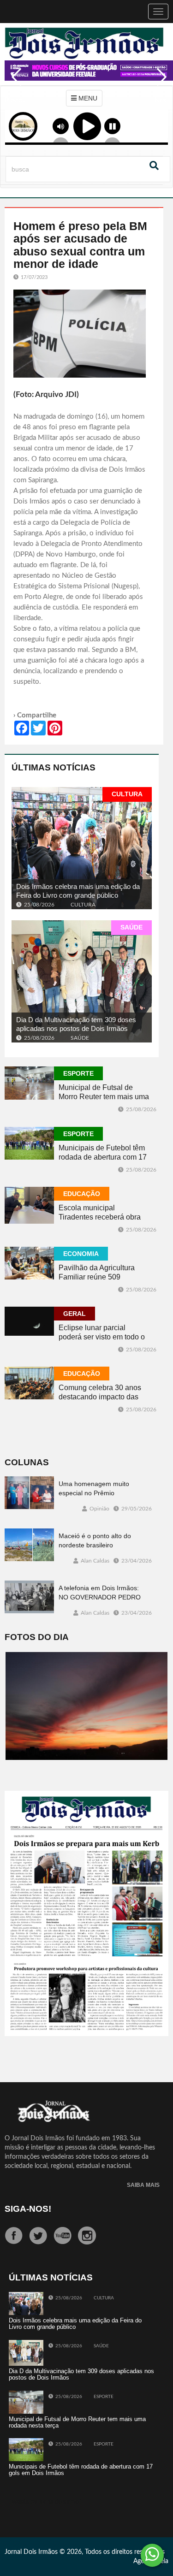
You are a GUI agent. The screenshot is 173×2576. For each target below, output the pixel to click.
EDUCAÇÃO (82, 1194)
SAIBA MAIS (143, 2185)
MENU (87, 98)
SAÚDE (131, 927)
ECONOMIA (81, 1254)
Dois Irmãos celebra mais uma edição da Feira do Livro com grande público (78, 891)
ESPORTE (78, 1073)
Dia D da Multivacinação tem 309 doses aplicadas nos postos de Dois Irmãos (76, 1024)
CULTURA (127, 794)
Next (159, 83)
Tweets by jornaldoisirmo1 (46, 2502)
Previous (14, 83)
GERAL (75, 1314)
